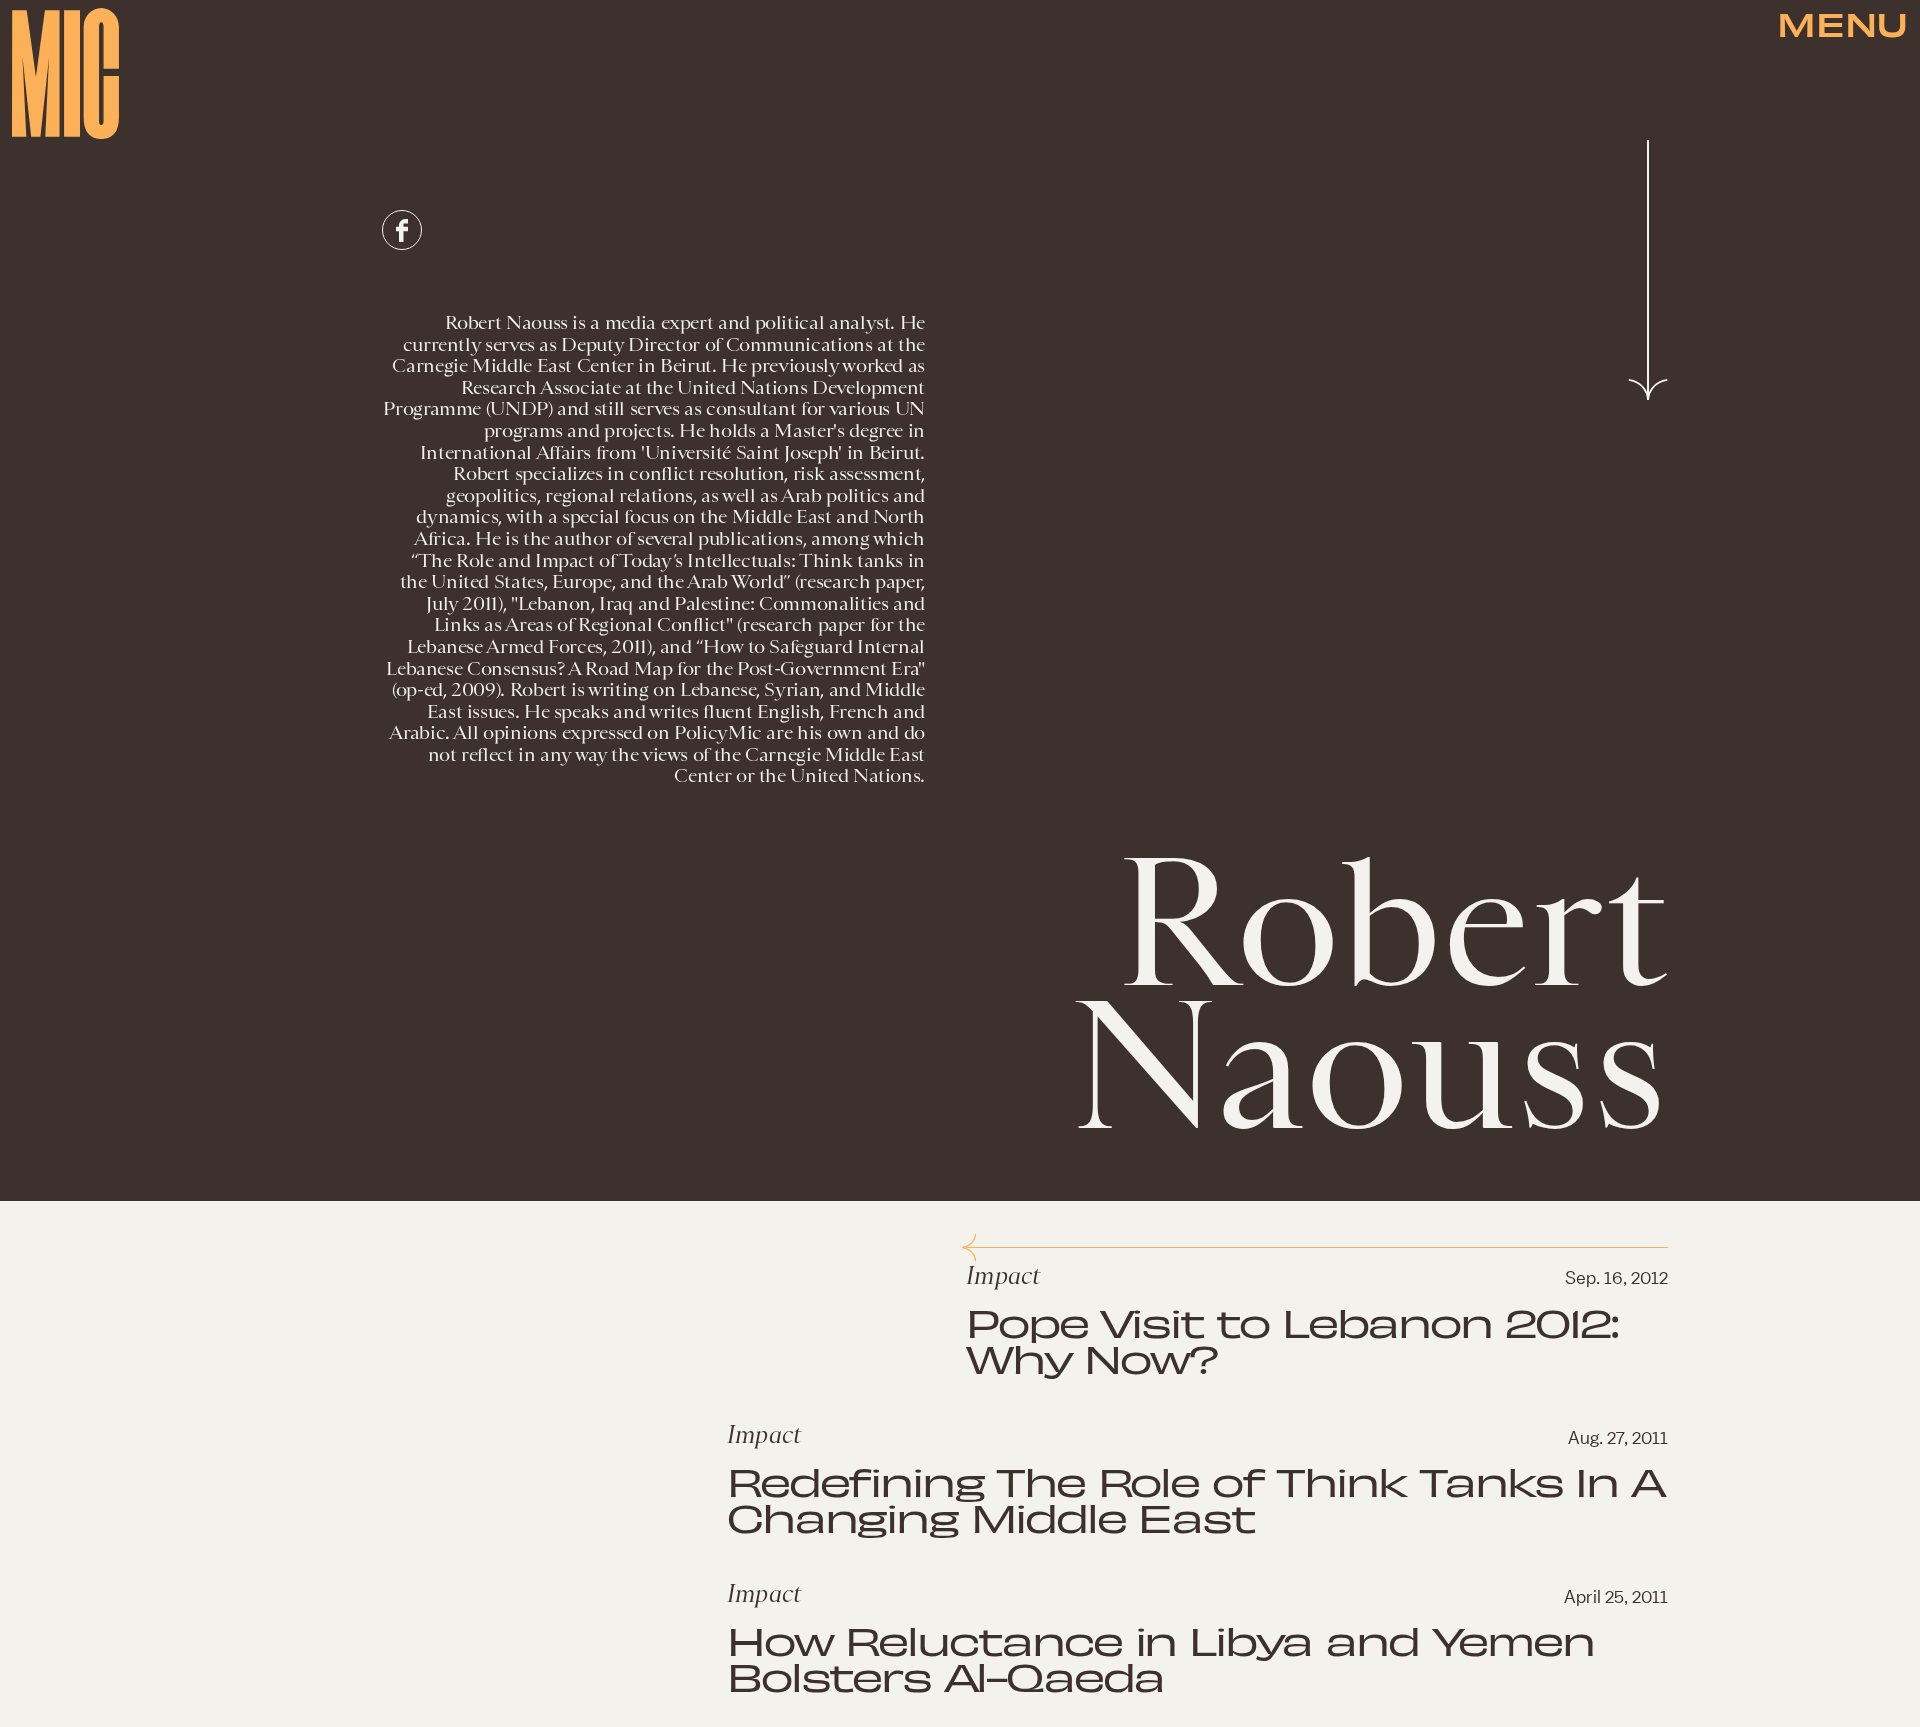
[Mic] (65, 73)
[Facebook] (402, 230)
